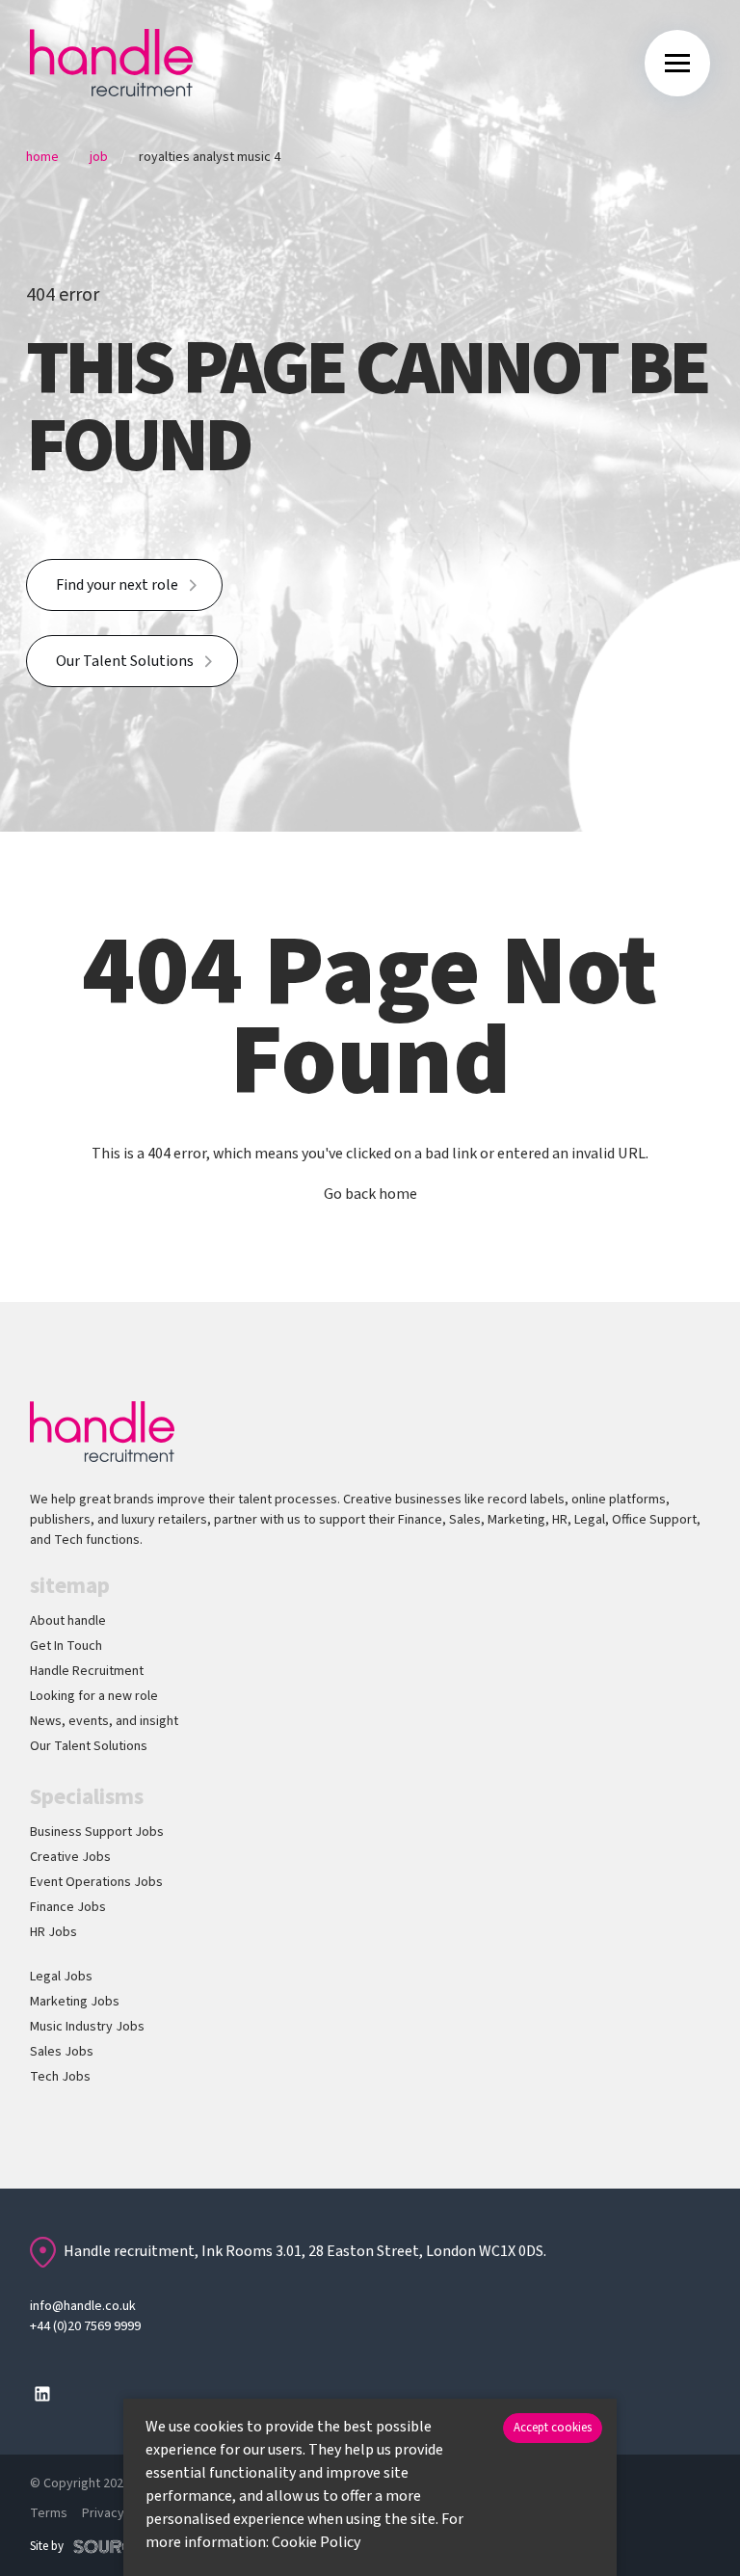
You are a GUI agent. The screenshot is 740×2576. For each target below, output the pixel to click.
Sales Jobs (62, 2052)
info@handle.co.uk (83, 2306)
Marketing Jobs (75, 2002)
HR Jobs (53, 1932)
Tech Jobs (60, 2077)
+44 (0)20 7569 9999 (85, 2326)
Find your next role (117, 585)
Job (99, 157)
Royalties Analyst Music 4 (210, 157)
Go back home (370, 1194)
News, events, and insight (104, 1721)
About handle (68, 1621)
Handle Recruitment (87, 1671)
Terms (49, 2513)
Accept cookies (553, 2428)
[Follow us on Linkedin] (42, 2394)
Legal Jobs (61, 1977)
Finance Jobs (68, 1907)
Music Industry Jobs (87, 2027)
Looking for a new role (94, 1696)
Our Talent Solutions (125, 661)
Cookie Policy (316, 2542)
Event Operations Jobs (96, 1882)
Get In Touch (66, 1646)
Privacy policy (122, 2513)
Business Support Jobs (97, 1832)
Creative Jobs (70, 1857)
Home (42, 157)
